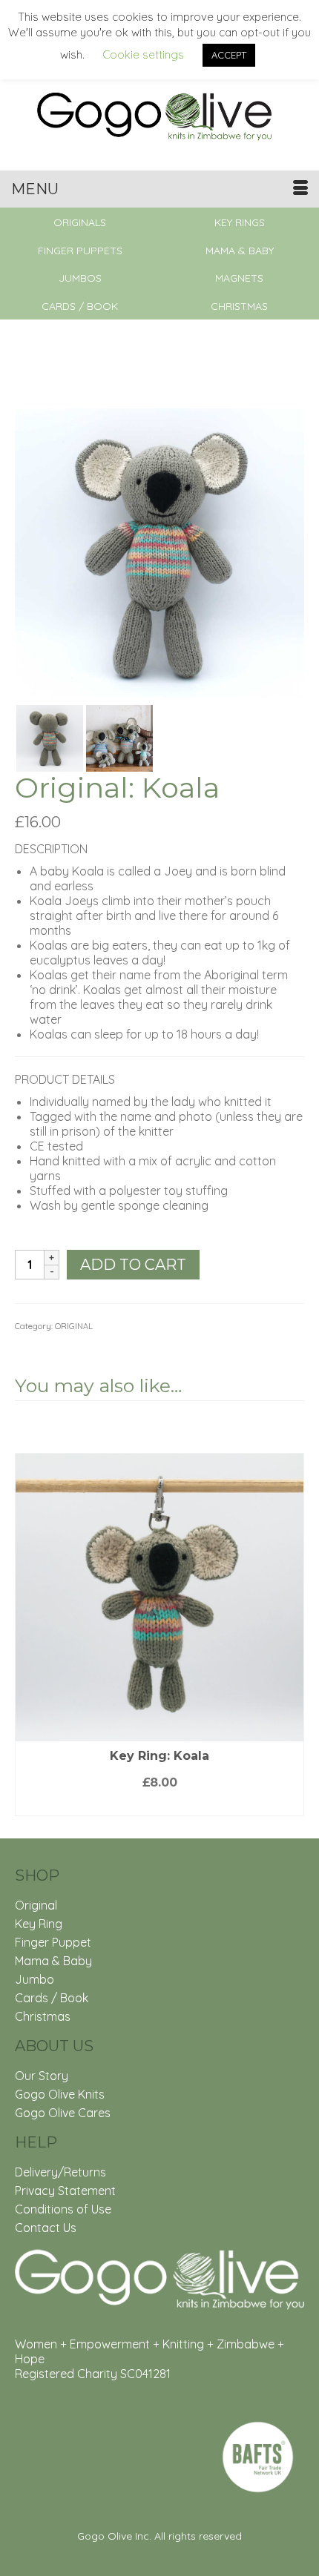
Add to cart (133, 1265)
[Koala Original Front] (159, 552)
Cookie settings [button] (143, 54)
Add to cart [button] (160, 1805)
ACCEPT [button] (229, 55)
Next (291, 1616)
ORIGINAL (74, 1326)
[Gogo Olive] (159, 115)
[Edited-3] (119, 737)
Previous (28, 1616)
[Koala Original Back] (50, 737)
